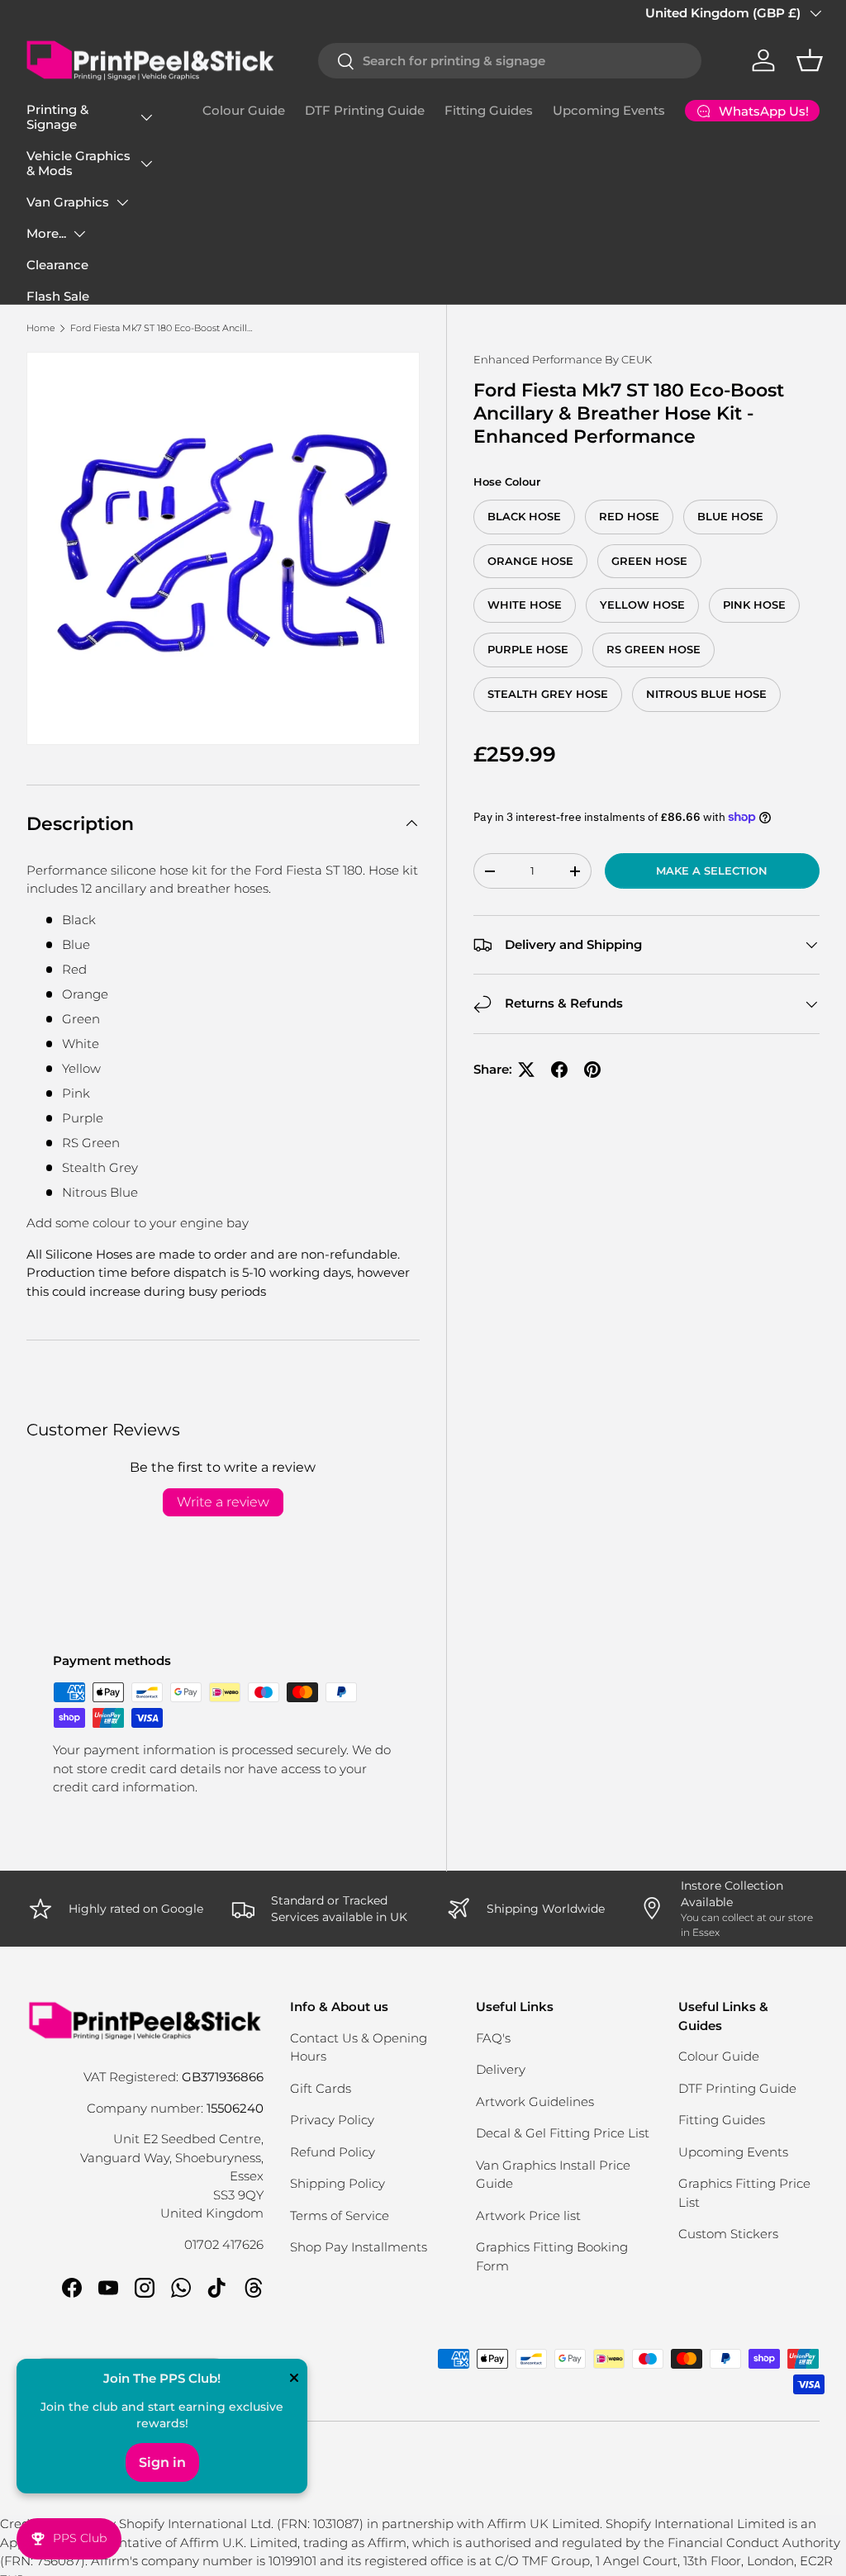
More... (46, 233)
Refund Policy (333, 2152)
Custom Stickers (728, 2234)
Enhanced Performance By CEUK (563, 359)
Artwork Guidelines (535, 2102)
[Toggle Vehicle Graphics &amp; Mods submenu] (146, 164)
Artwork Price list (528, 2215)
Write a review (223, 1502)
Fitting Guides (489, 110)
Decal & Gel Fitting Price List (563, 2133)
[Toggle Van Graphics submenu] (122, 202)
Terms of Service (340, 2215)
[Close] (294, 2379)
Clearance (57, 265)
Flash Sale (58, 296)
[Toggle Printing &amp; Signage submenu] (146, 117)
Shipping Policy (337, 2183)
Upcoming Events (609, 110)
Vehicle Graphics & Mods (78, 163)
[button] (810, 60)
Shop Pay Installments (359, 2247)
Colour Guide (244, 110)
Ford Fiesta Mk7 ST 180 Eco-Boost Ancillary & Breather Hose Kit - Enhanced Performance (163, 328)
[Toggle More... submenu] (79, 234)
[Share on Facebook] (559, 1070)
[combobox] (510, 61)
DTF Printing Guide (365, 110)
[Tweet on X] (526, 1070)
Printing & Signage (57, 117)
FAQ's (493, 2038)
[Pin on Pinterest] (592, 1070)
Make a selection (712, 871)
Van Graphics (68, 202)
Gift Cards (321, 2088)
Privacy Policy (332, 2120)
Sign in (162, 2462)
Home (41, 328)
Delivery (501, 2069)
